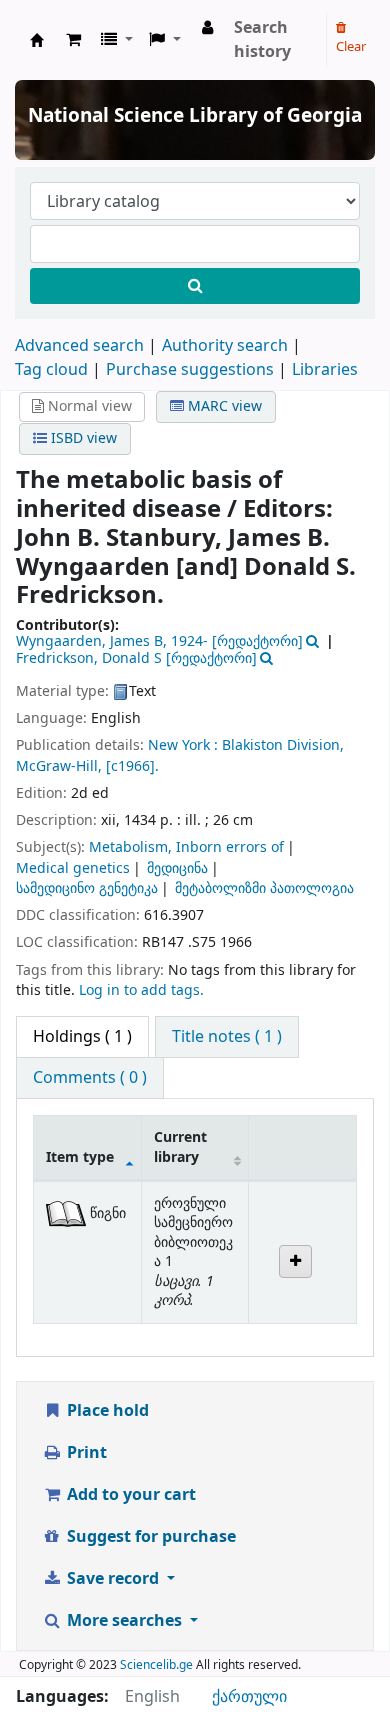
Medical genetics (73, 868)
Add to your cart (129, 1495)
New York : (183, 745)
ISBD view (82, 438)
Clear (351, 46)
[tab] (227, 1037)
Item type (80, 1157)
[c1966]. (132, 766)
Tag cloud (51, 370)
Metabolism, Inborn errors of (186, 847)
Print (85, 1453)
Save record (113, 1579)
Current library (180, 1147)
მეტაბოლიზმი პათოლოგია (264, 888)
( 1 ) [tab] (82, 1037)
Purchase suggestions (190, 370)
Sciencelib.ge (156, 1665)
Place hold (106, 1411)
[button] (73, 40)
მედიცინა (177, 868)
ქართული (249, 1697)
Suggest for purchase (149, 1537)
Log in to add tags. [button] (141, 990)
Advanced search (79, 346)
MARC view (223, 406)
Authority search (225, 346)
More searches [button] (124, 1621)
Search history (262, 40)
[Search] (195, 286)
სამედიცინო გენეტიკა (87, 888)
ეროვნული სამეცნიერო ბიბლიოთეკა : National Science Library (37, 40)
